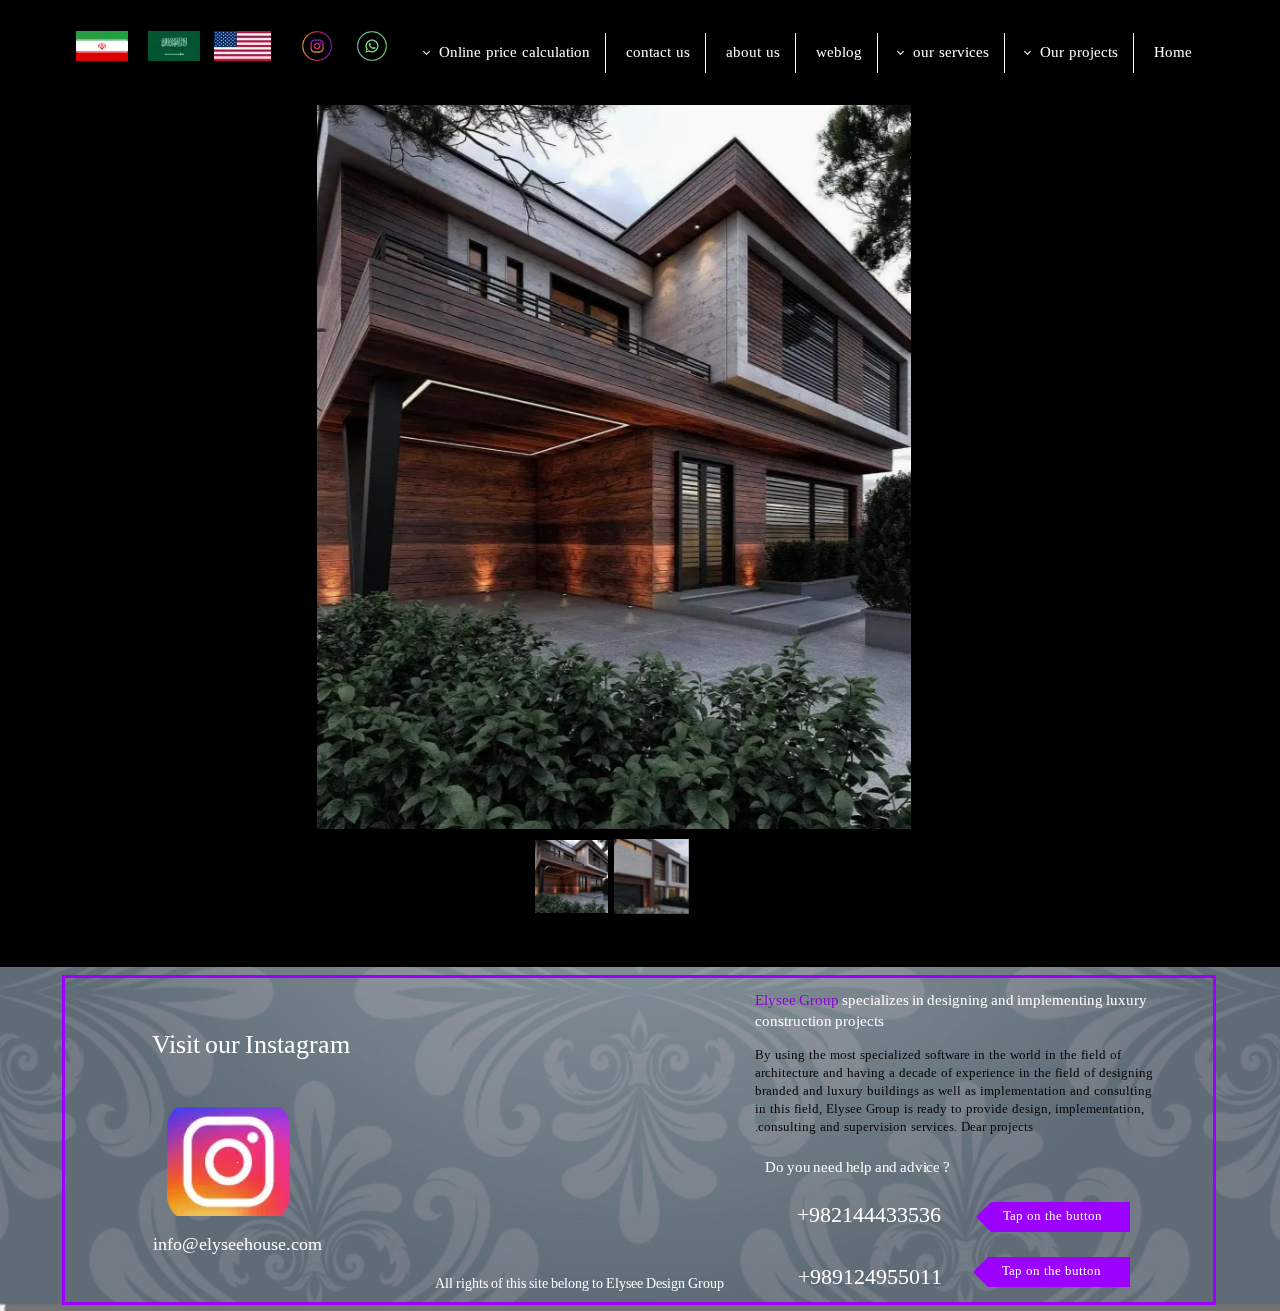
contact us (658, 53)
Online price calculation (514, 53)
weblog (839, 53)
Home (1173, 53)
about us (753, 53)
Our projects (1079, 53)
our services (951, 53)
